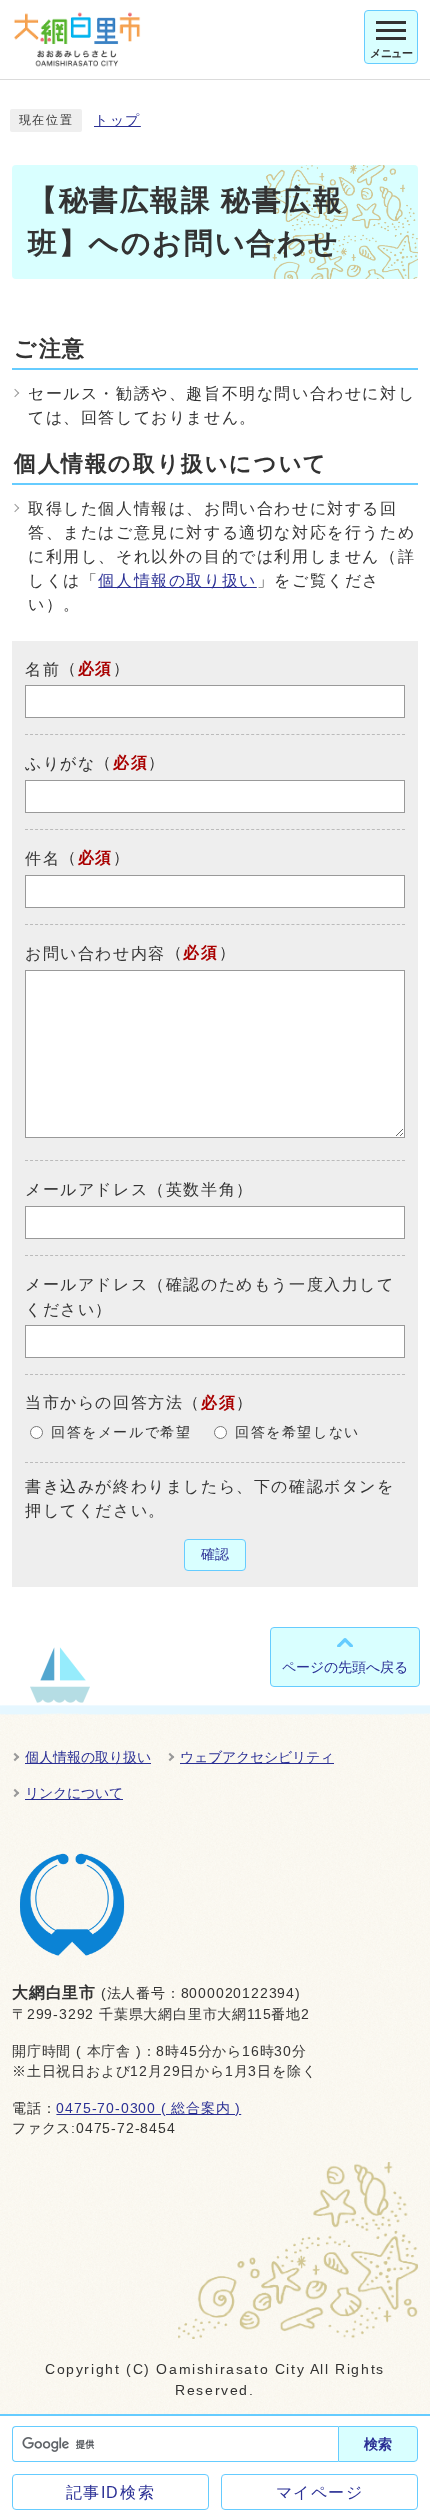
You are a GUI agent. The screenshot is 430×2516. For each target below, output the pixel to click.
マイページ (320, 2492)
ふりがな (60, 763)
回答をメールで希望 (121, 1432)
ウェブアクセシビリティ (257, 1757)
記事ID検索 (111, 2492)
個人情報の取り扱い (177, 580)
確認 (215, 1554)
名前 (42, 668)
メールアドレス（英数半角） (139, 1189)
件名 (42, 858)
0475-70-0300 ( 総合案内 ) (148, 2108)
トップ (117, 120)
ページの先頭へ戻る (345, 1667)
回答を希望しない (297, 1432)
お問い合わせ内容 (95, 953)
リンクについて (74, 1793)
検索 (378, 2444)
